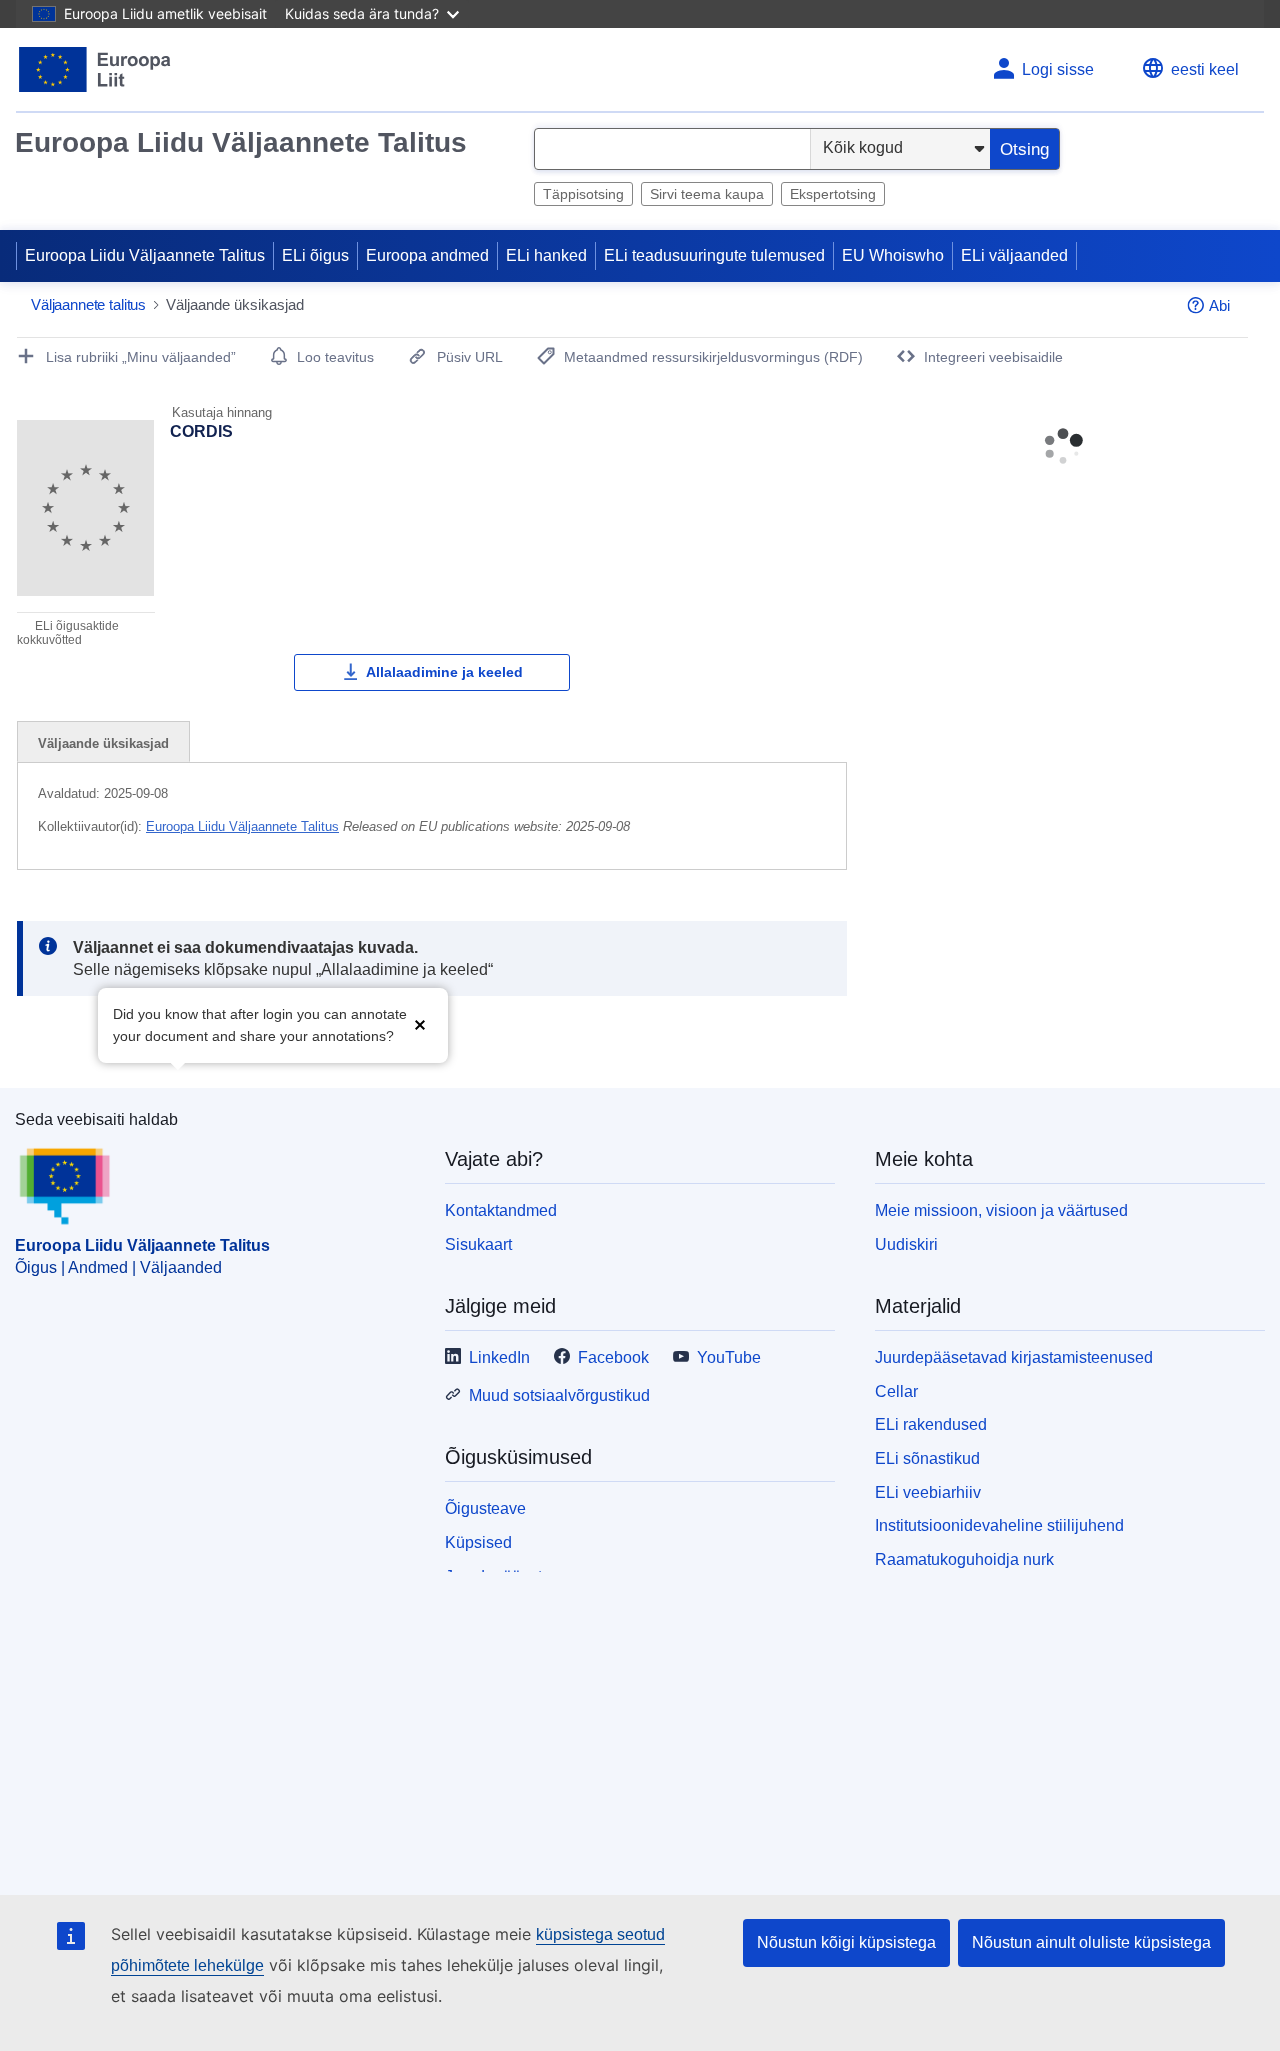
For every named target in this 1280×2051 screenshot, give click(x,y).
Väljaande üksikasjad (103, 743)
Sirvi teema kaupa (707, 194)
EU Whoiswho (893, 255)
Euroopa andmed (427, 255)
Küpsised (478, 1542)
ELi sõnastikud (927, 1458)
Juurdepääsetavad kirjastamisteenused (1014, 1357)
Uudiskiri (906, 1244)
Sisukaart (478, 1244)
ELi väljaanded (1014, 255)
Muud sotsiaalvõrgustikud (559, 1395)
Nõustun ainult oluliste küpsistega (1091, 1942)
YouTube (729, 1357)
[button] (420, 1023)
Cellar (896, 1391)
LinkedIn (499, 1357)
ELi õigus (315, 255)
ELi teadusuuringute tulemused (714, 255)
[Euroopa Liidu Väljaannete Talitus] (95, 69)
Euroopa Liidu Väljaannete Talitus (241, 142)
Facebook (613, 1357)
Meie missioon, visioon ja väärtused (1001, 1210)
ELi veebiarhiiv (928, 1492)
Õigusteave (485, 1508)
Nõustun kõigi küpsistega (846, 1942)
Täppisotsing (583, 194)
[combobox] (672, 149)
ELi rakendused (931, 1424)
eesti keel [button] (1205, 69)
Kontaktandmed (501, 1210)
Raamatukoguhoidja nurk (964, 1559)
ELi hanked (546, 255)
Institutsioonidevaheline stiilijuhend (999, 1525)
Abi (1219, 305)
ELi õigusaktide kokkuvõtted (68, 633)
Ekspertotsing (833, 194)
